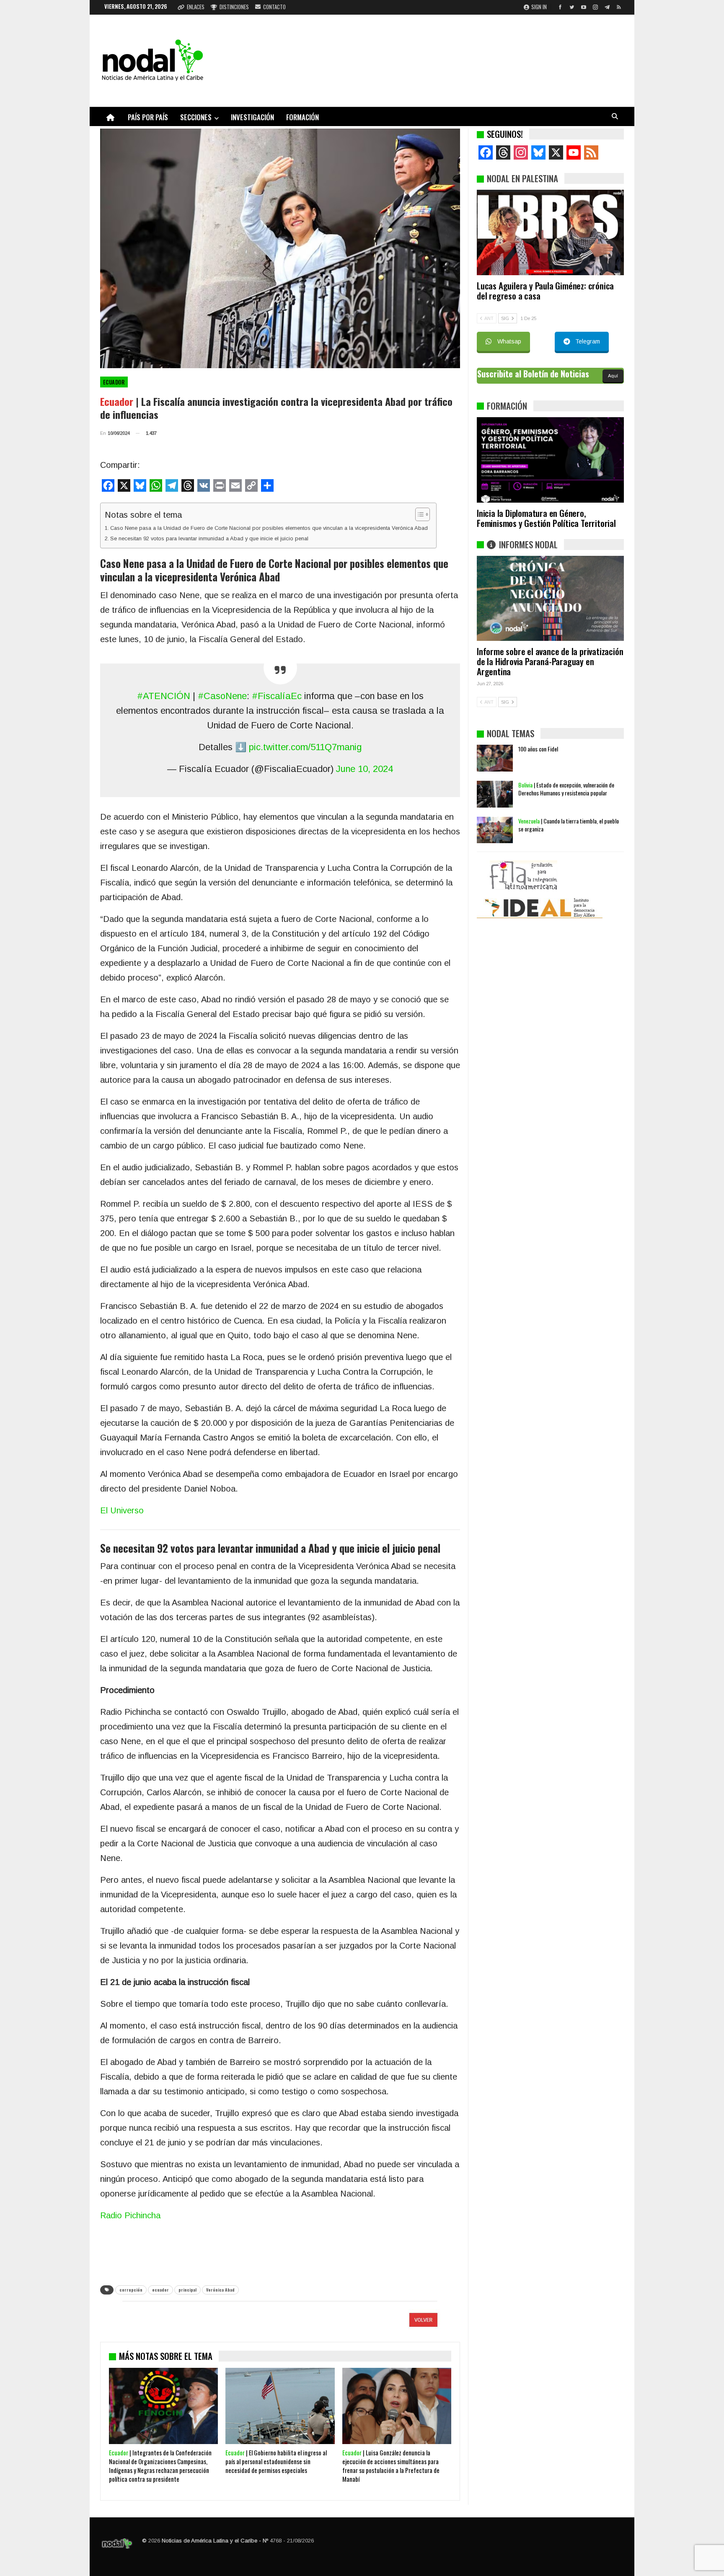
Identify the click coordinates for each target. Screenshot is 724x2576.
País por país (148, 117)
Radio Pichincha (130, 2215)
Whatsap (509, 341)
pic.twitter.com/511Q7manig (305, 747)
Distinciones (234, 7)
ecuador (160, 2290)
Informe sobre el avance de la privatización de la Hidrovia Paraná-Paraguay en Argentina (550, 661)
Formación (303, 117)
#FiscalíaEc (277, 696)
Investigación (252, 117)
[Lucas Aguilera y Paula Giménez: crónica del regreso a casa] (550, 232)
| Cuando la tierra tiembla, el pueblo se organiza (569, 825)
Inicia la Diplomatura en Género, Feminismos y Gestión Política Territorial (546, 518)
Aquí (613, 376)
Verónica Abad (220, 2290)
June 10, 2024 (365, 769)
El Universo (122, 1510)
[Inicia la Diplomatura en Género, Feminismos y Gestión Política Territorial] (550, 460)
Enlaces (196, 7)
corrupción (131, 2290)
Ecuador (114, 382)
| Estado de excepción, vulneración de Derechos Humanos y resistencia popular (566, 789)
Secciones (196, 117)
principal (187, 2290)
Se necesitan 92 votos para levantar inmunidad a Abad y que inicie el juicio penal (209, 538)
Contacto (274, 7)
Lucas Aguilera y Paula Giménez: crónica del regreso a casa (545, 290)
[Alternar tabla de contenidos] (418, 514)
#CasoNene (222, 696)
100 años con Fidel (538, 749)
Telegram (588, 341)
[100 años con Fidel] (495, 758)
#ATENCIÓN (164, 696)
